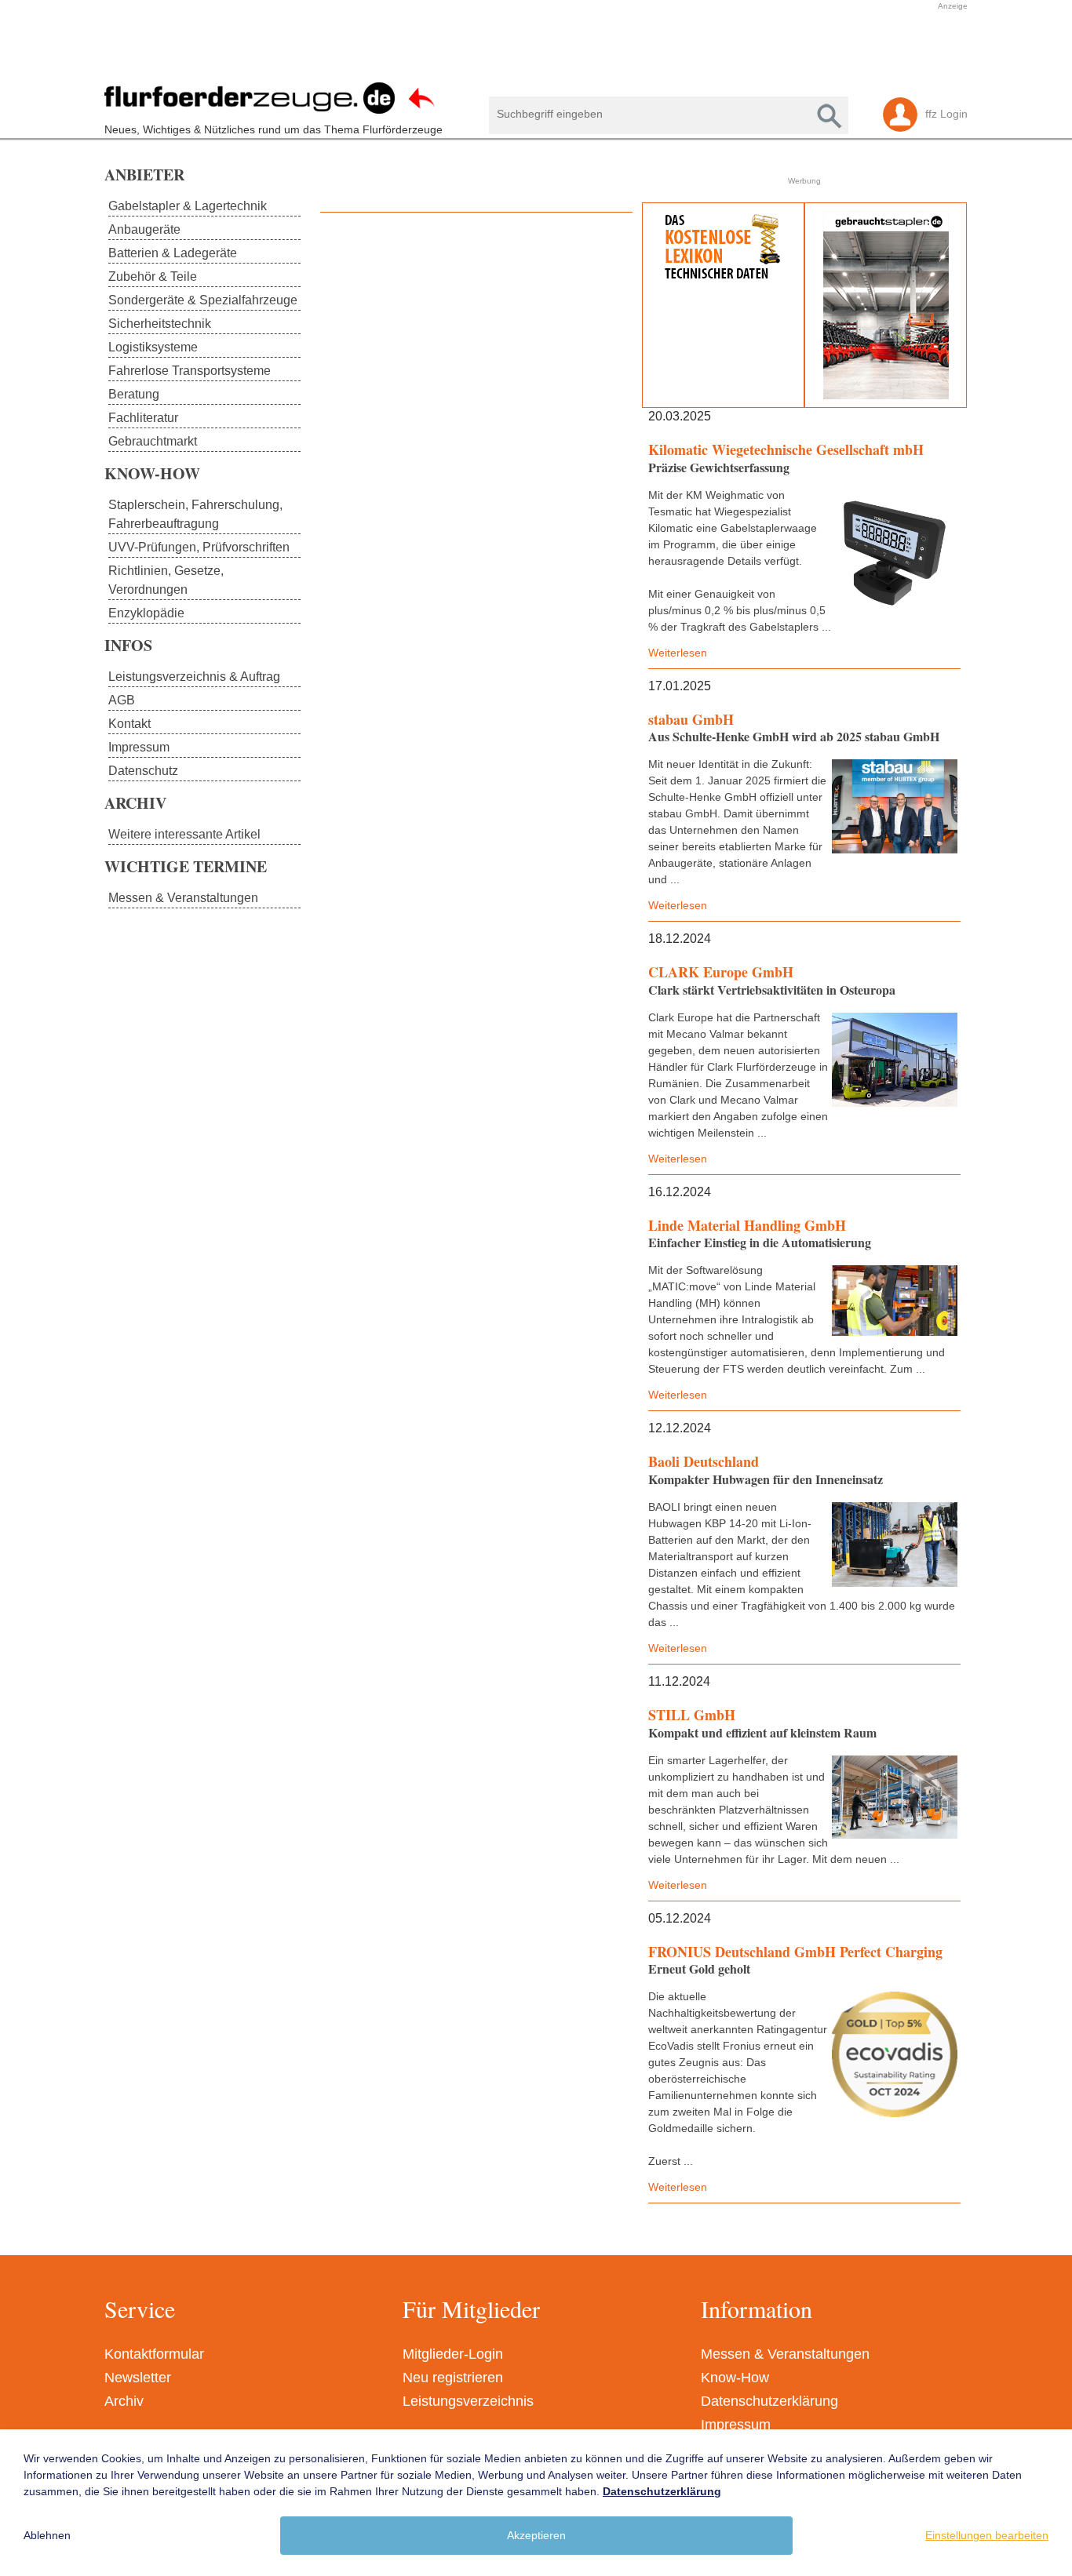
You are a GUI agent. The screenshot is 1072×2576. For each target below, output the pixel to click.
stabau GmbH (691, 719)
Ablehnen (47, 2535)
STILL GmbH (692, 1715)
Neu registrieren (453, 2378)
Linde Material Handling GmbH (747, 1225)
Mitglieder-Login (453, 2354)
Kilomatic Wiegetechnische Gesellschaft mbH (786, 449)
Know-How (735, 2378)
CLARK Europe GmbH (721, 972)
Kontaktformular (154, 2354)
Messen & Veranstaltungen (785, 2354)
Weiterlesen (678, 653)
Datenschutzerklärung (769, 2401)
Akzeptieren (536, 2535)
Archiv (124, 2401)
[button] (528, 49)
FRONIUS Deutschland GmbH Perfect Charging (795, 1952)
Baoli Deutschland (704, 1461)
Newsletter (138, 2378)
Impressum (736, 2425)
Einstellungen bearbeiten (987, 2535)
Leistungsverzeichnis (468, 2401)
